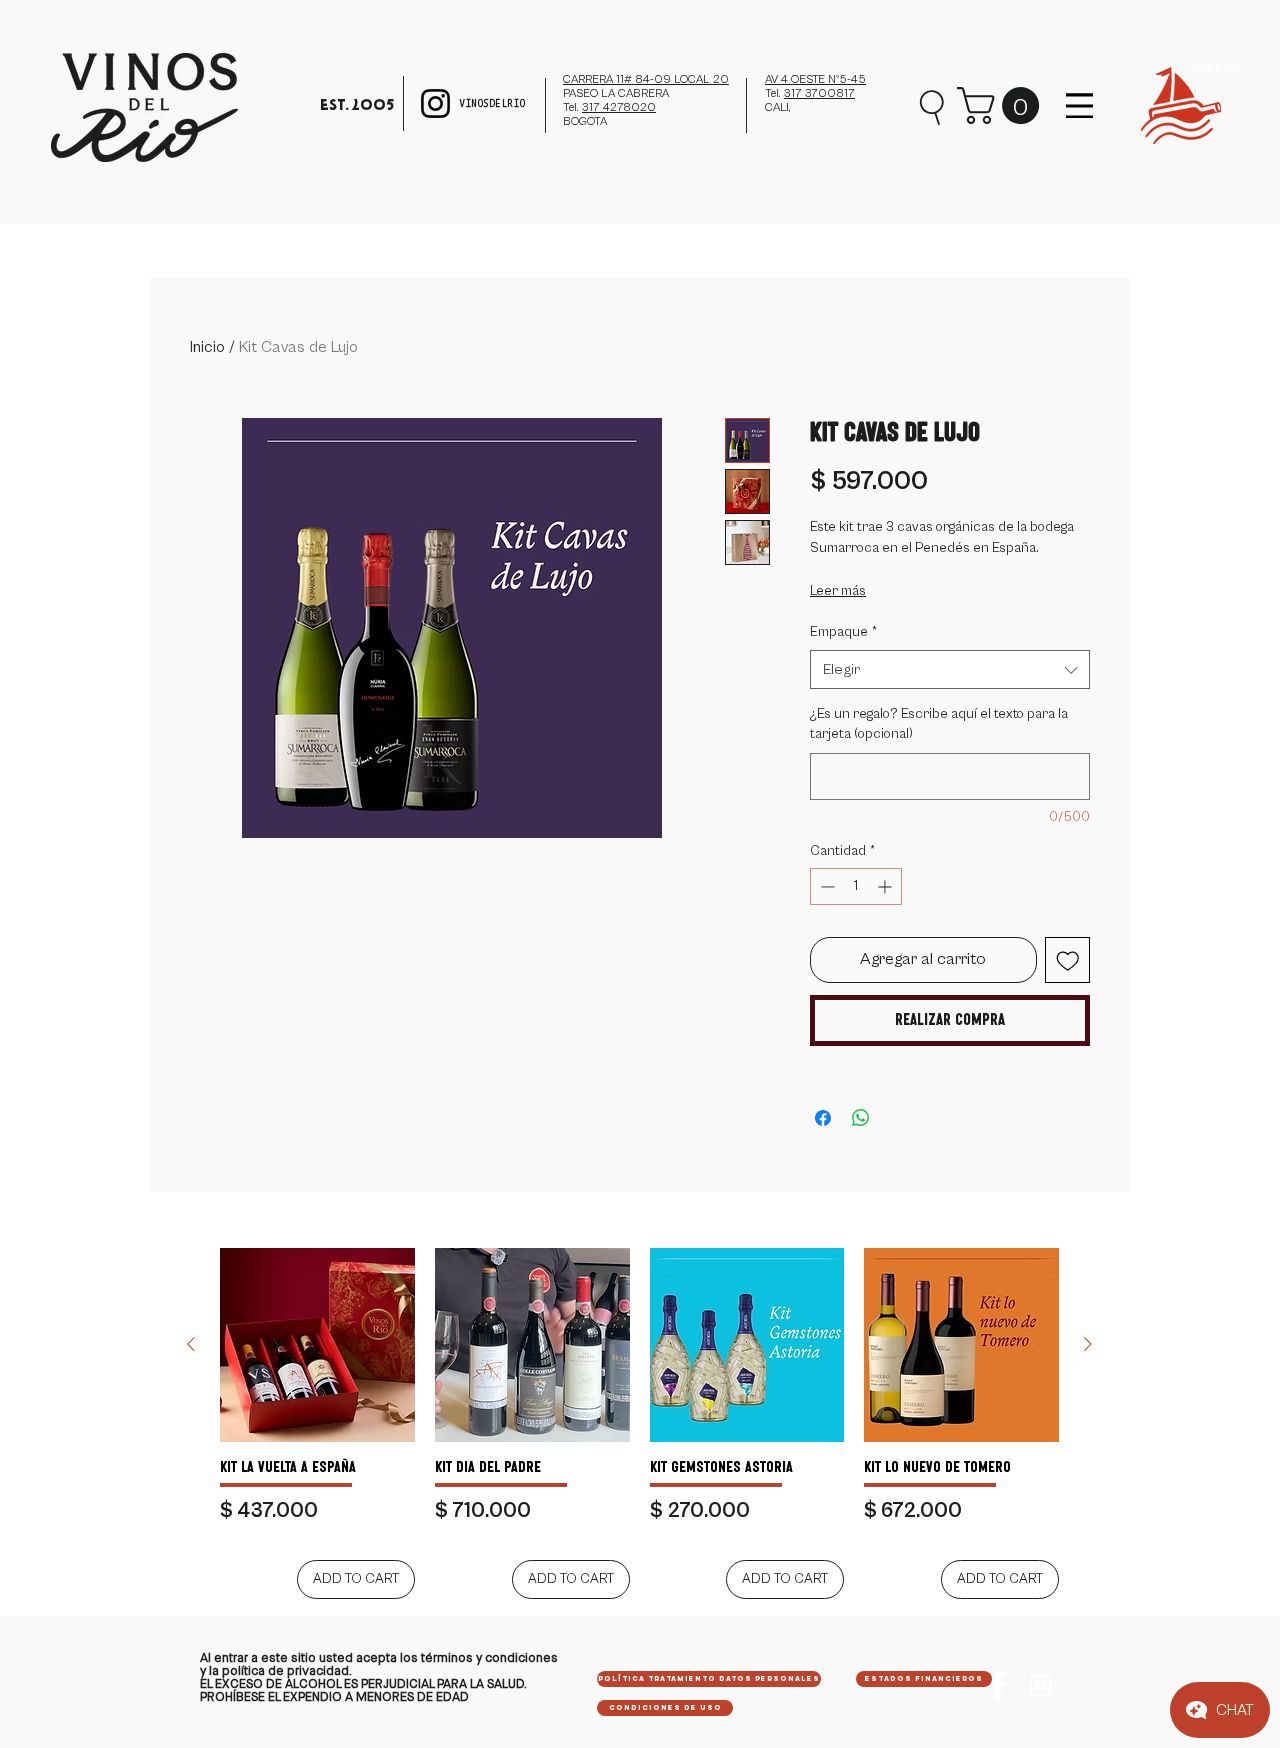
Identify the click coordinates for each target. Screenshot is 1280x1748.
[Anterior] (191, 1344)
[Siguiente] (1088, 1344)
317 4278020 (619, 107)
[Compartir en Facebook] (823, 1118)
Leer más (838, 591)
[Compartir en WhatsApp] (861, 1118)
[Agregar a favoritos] (1068, 960)
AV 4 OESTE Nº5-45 (815, 79)
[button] (1002, 105)
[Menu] (1079, 105)
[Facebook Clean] (998, 1685)
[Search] (933, 105)
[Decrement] (825, 886)
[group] (639, 1423)
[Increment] (886, 886)
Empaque (844, 632)
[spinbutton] (856, 886)
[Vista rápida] (317, 1345)
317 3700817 (819, 93)
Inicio (207, 347)
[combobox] (950, 669)
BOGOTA (585, 121)
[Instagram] (435, 103)
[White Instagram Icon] (1040, 1685)
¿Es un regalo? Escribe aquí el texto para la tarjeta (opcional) (939, 724)
